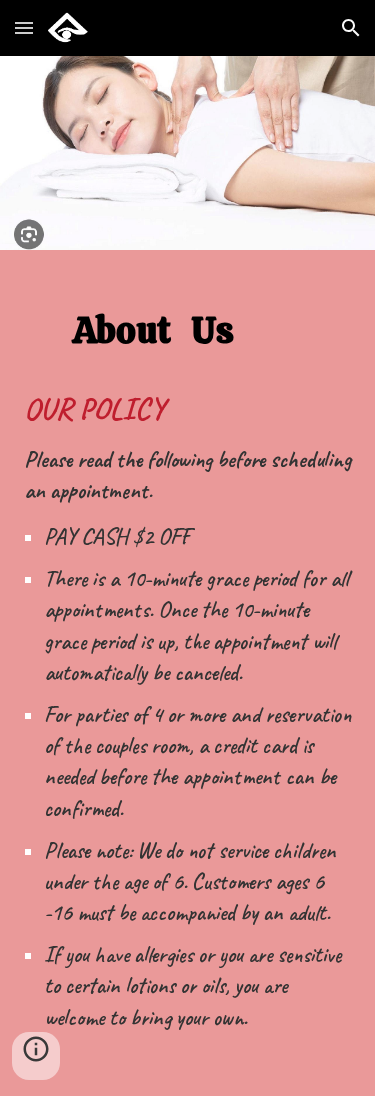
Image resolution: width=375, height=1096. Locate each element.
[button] (24, 27)
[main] (188, 309)
